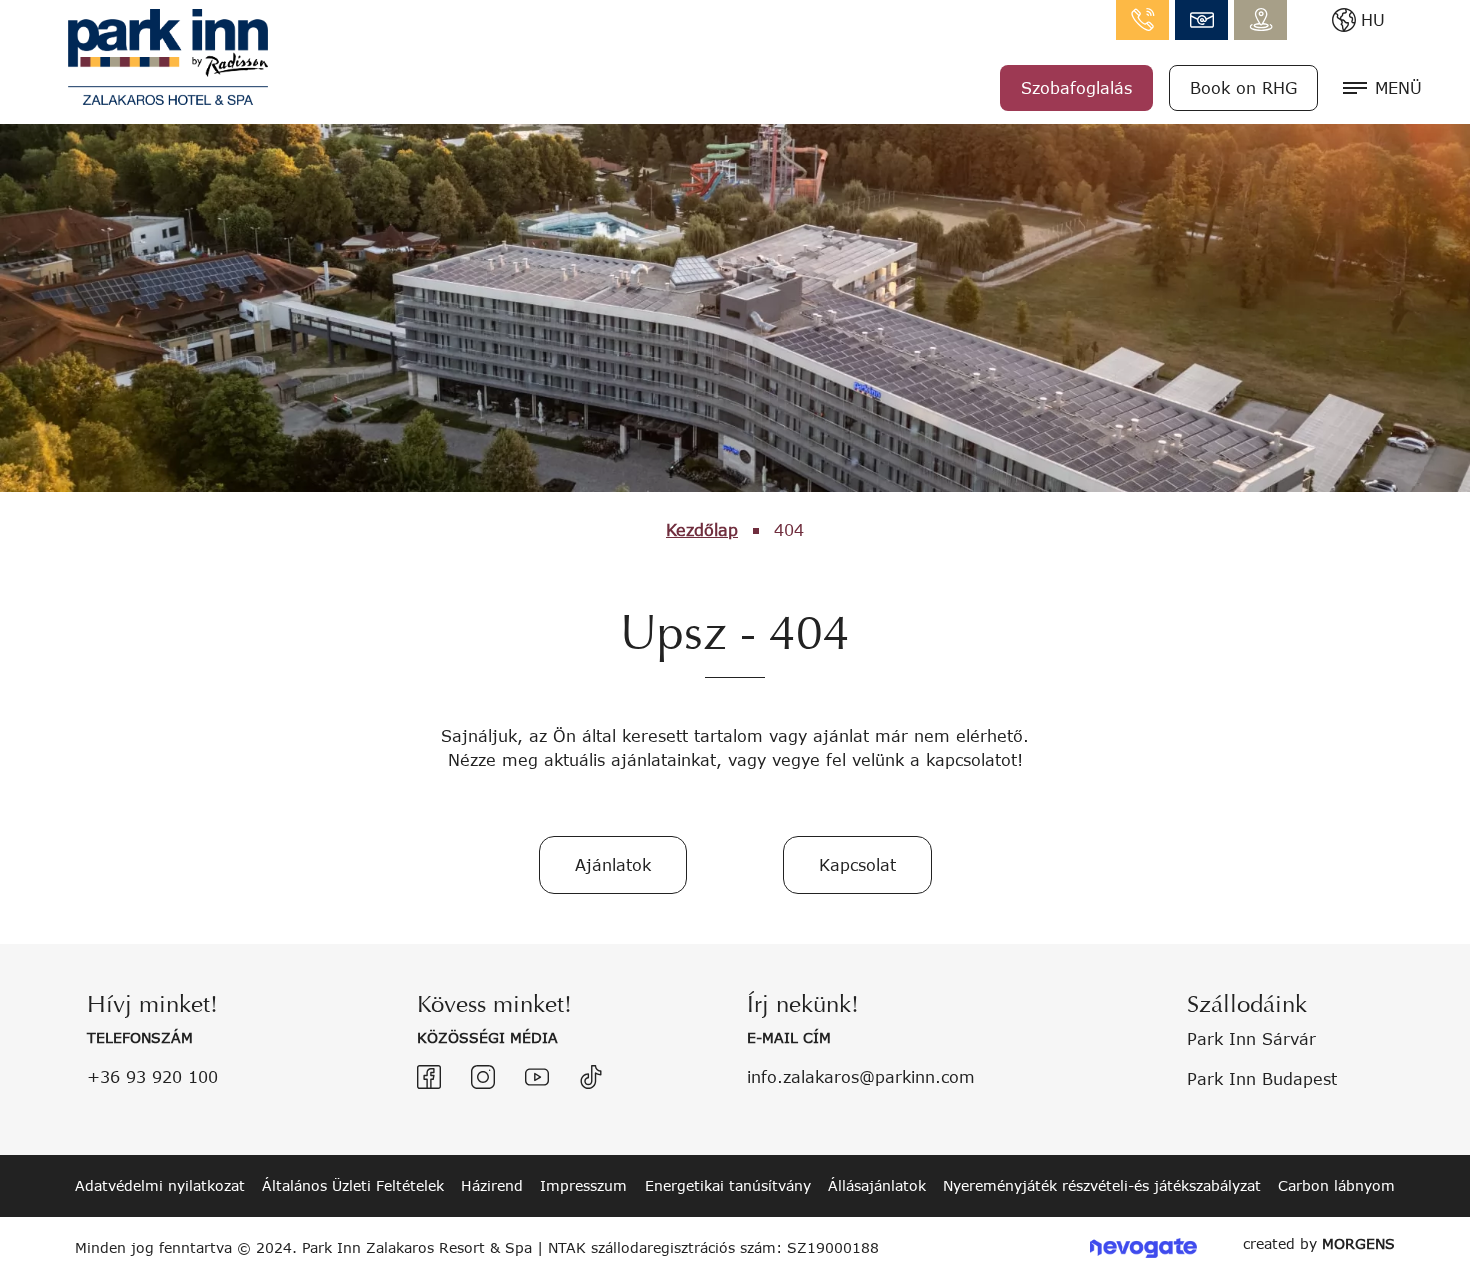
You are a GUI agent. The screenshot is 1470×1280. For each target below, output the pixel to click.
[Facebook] (429, 1077)
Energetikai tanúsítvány (728, 1185)
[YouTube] (537, 1077)
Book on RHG (1243, 87)
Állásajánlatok (877, 1185)
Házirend (492, 1185)
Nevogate (1143, 1248)
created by (1319, 1243)
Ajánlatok (613, 864)
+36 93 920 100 (152, 1076)
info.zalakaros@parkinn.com (1201, 20)
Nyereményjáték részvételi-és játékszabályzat (1102, 1185)
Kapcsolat (857, 864)
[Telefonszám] (1142, 20)
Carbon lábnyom (1336, 1185)
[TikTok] (591, 1077)
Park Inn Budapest (1262, 1078)
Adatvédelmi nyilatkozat (160, 1185)
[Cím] (1260, 20)
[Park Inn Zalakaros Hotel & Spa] (168, 54)
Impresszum (583, 1185)
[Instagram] (483, 1077)
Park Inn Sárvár (1251, 1038)
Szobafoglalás (1076, 87)
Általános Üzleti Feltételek (353, 1185)
